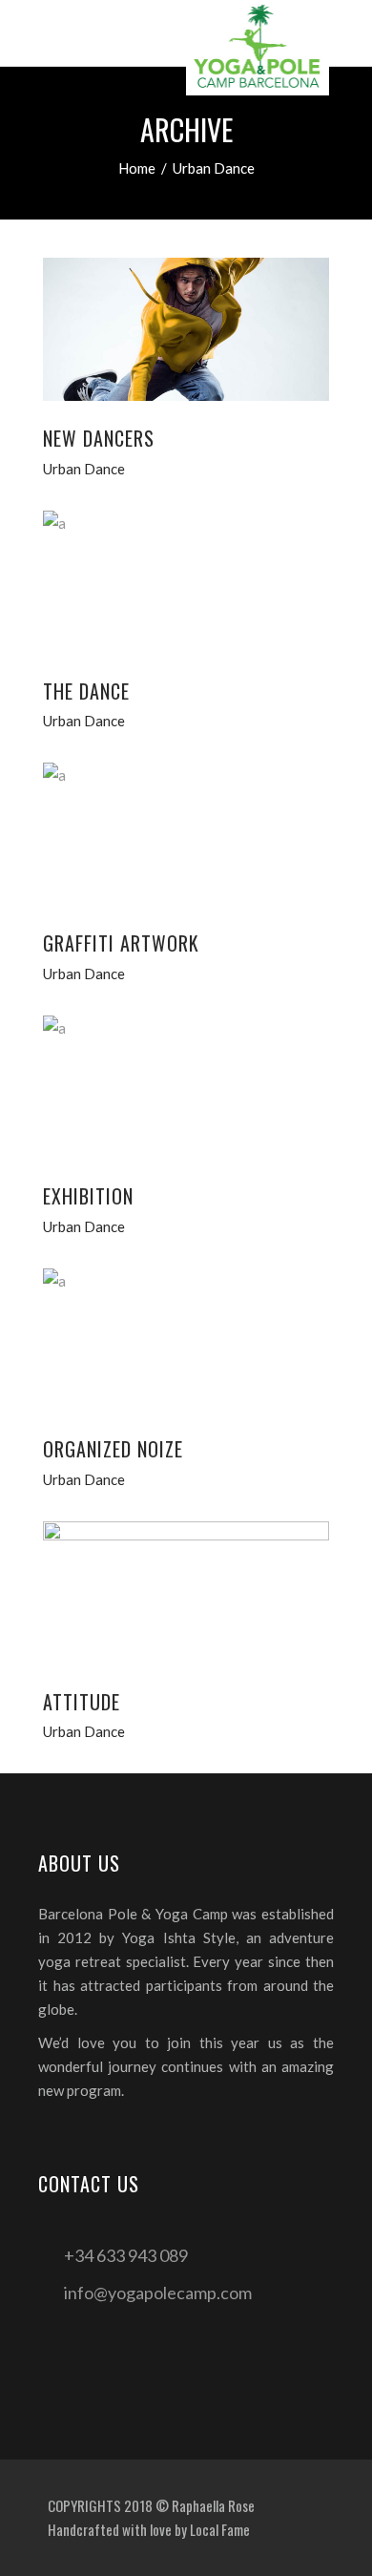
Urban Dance (84, 469)
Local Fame (220, 2529)
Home (137, 168)
